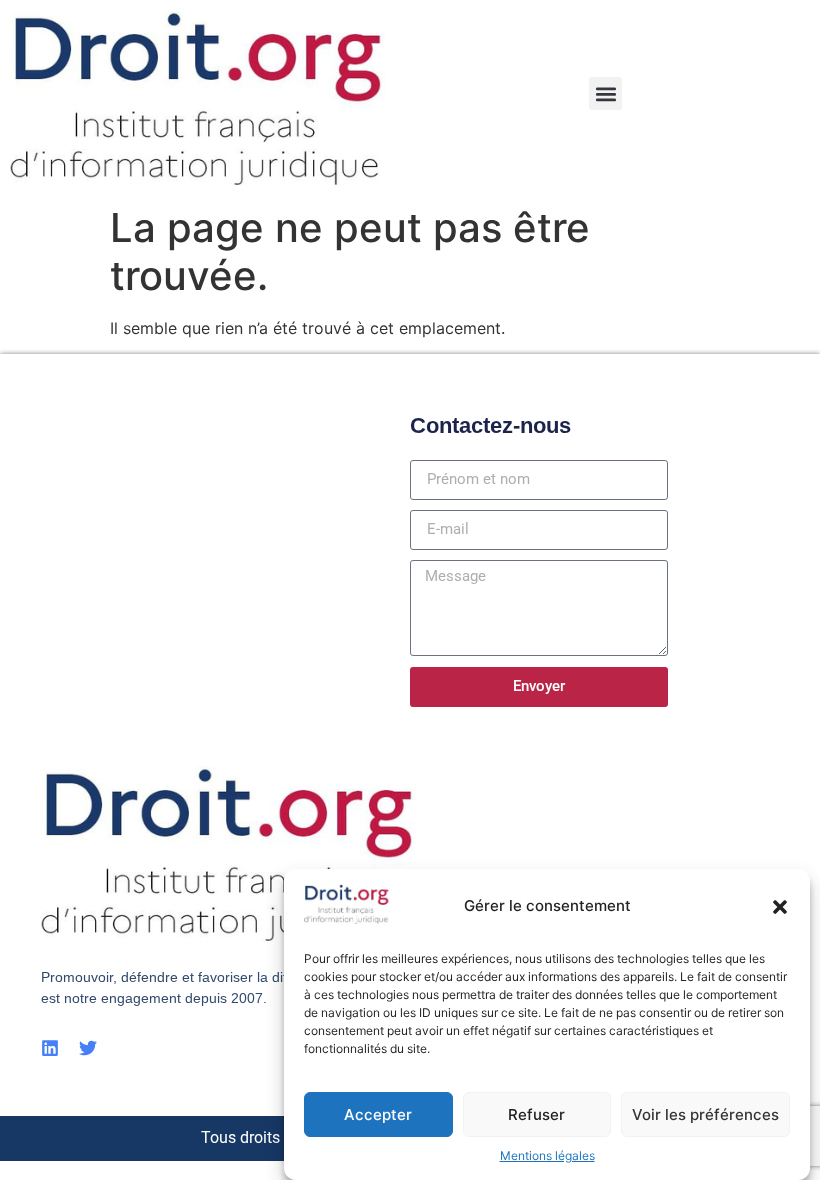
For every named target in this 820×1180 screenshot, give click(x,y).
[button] (780, 907)
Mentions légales (547, 1155)
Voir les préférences (705, 1114)
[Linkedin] (50, 1048)
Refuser (536, 1114)
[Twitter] (88, 1048)
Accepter (378, 1114)
